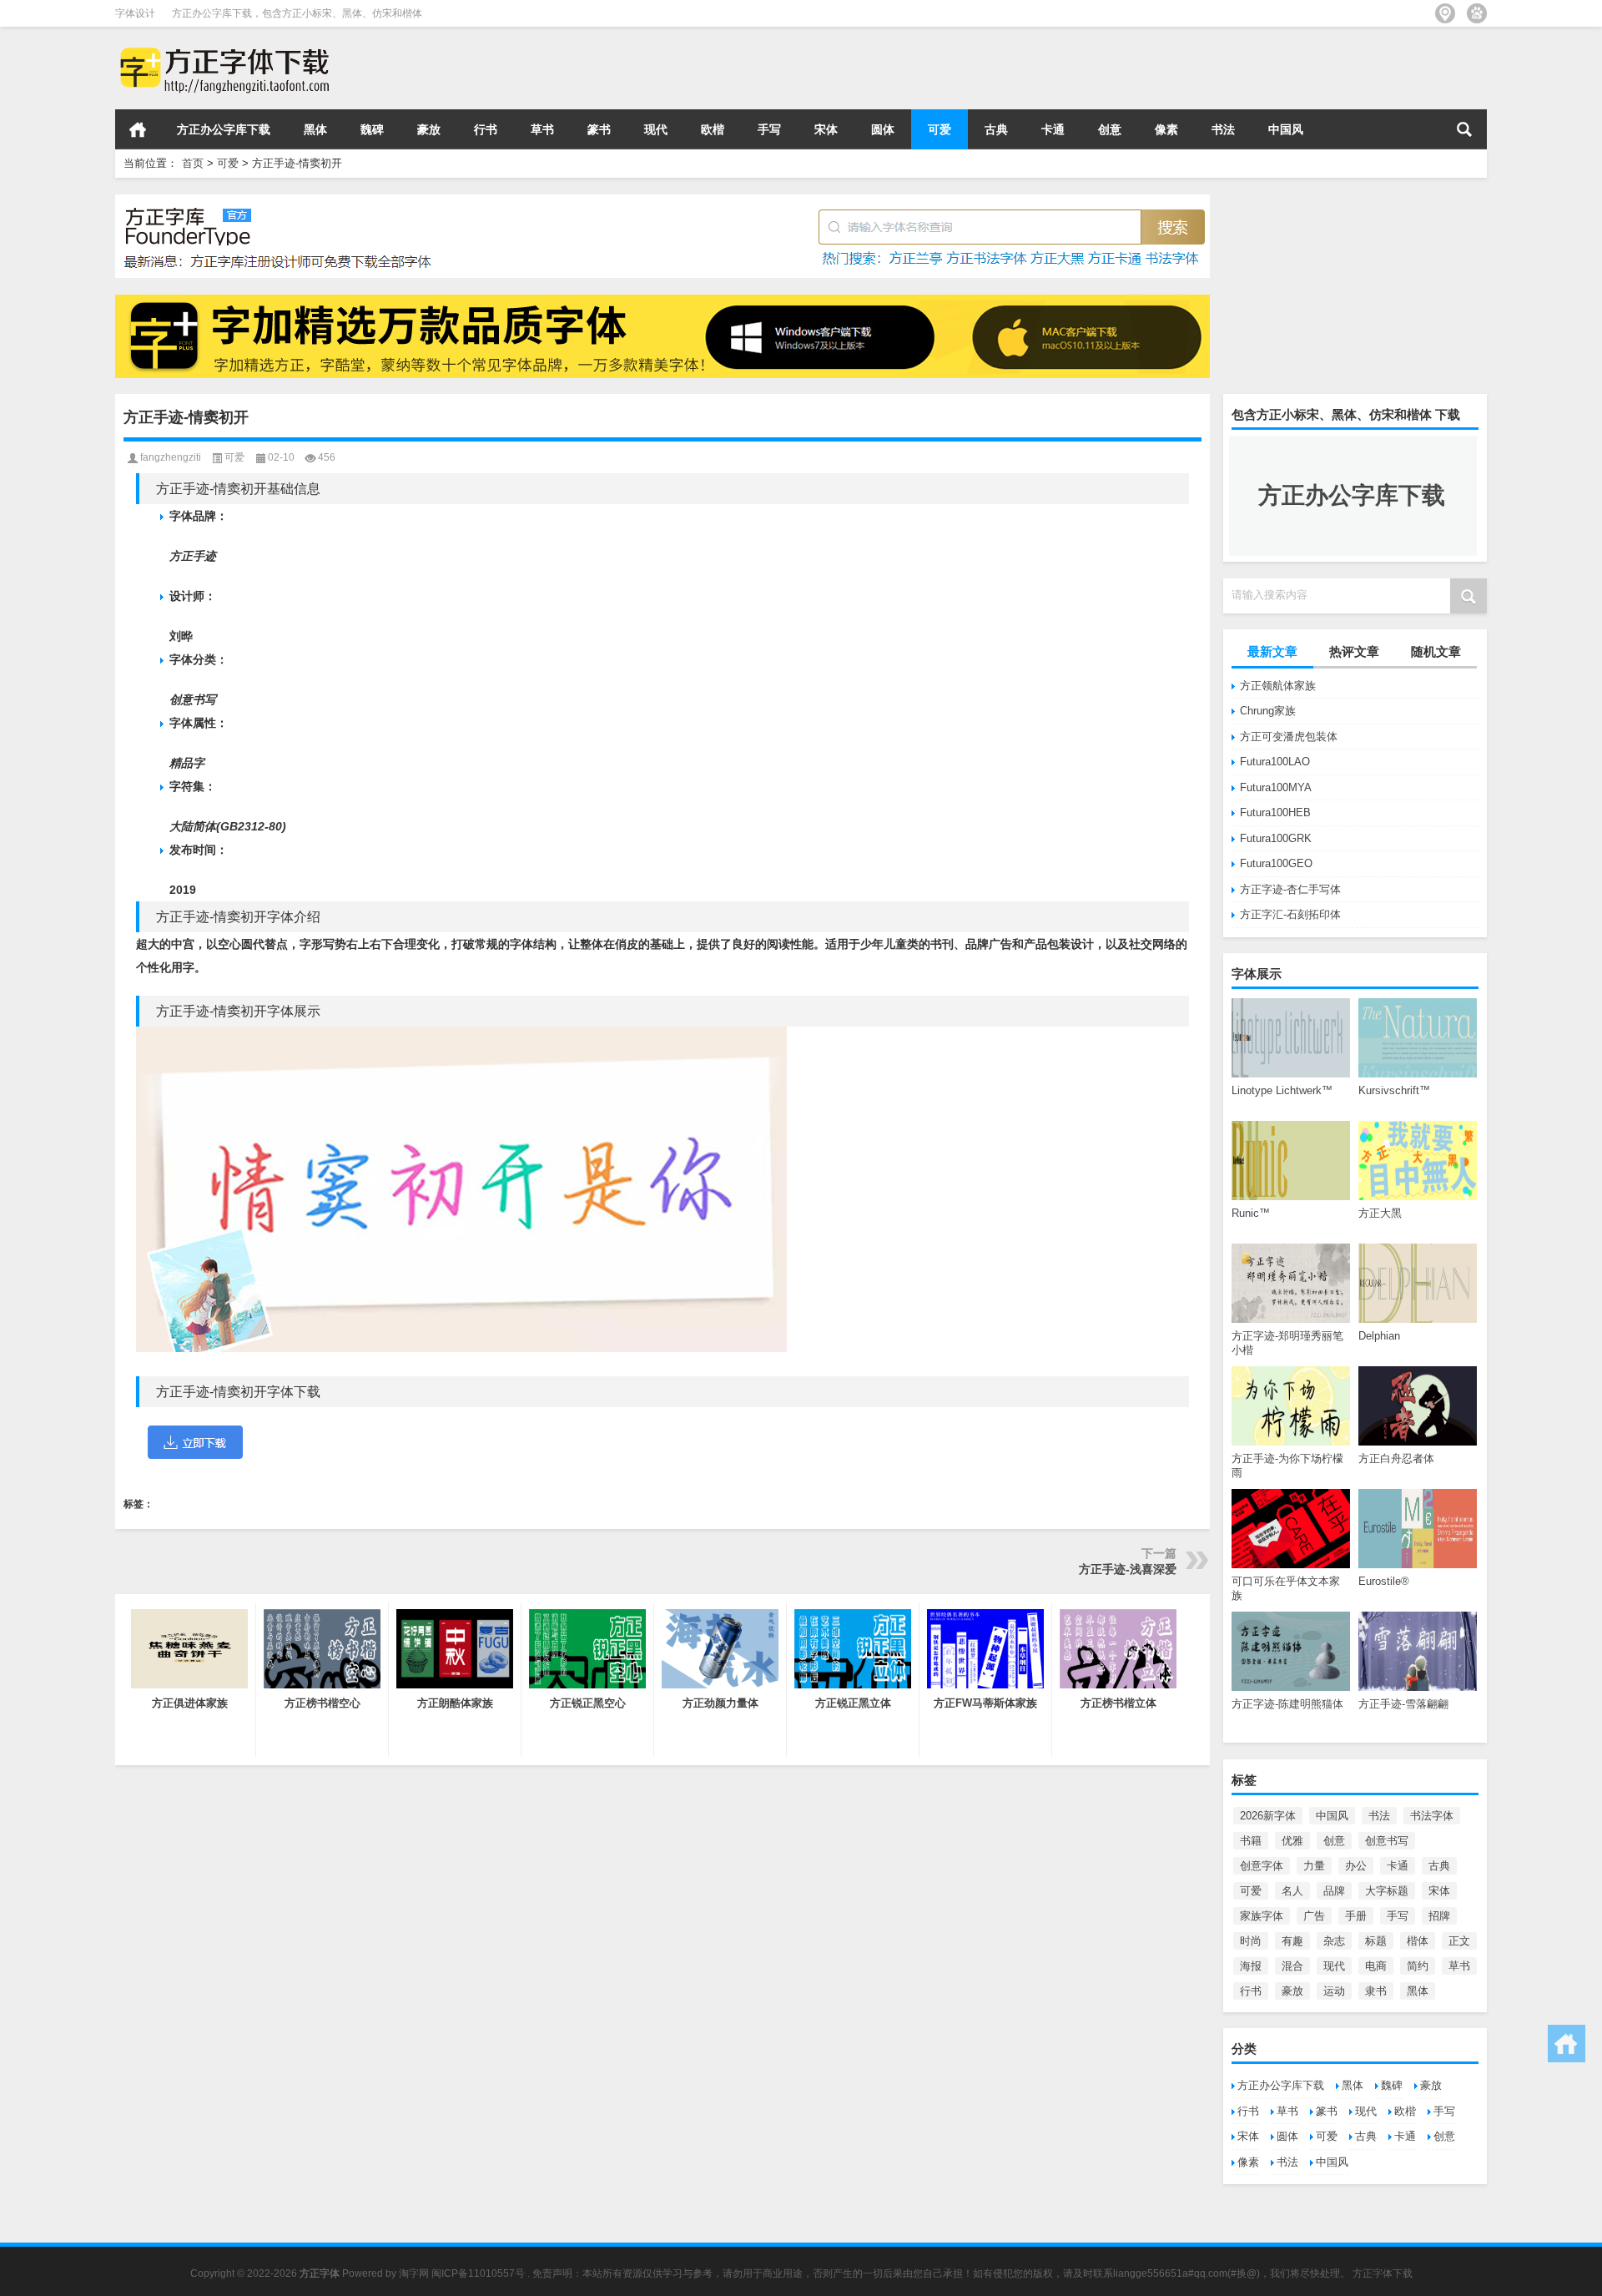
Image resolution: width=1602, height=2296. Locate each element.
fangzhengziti (171, 457)
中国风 (1286, 129)
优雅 (1292, 1841)
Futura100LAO (1275, 762)
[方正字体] (222, 49)
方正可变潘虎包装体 (1289, 737)
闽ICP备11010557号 (478, 2273)
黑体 (315, 129)
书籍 (1251, 1841)
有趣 (1292, 1941)
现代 (656, 129)
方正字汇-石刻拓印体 (1290, 914)
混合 (1292, 1966)
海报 (1251, 1966)
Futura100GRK (1276, 838)
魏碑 (372, 129)
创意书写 (1387, 1841)
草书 (542, 129)
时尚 (1251, 1941)
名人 (1292, 1891)
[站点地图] (1445, 13)
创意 (1110, 129)
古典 (996, 129)
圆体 (883, 129)
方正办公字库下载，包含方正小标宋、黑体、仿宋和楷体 (297, 13)
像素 (1166, 129)
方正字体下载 (1383, 2273)
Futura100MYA (1276, 787)
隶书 (1376, 1991)
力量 (1314, 1866)
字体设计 (135, 13)
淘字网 (414, 2273)
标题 (1376, 1941)
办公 (1356, 1866)
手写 (769, 129)
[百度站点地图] (1477, 13)
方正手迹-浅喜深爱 (1128, 1569)
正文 (1459, 1941)
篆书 (599, 129)
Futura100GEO (1276, 863)
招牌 (1439, 1916)
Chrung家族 (1268, 711)
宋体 (826, 129)
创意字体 (1262, 1866)
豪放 (429, 129)
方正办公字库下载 (224, 129)
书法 (1223, 129)
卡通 (1053, 129)
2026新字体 (1268, 1816)
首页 (138, 129)
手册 (1356, 1916)
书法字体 (1432, 1816)
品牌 (1334, 1891)
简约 (1418, 1966)
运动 (1334, 1991)
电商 (1376, 1966)
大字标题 (1387, 1891)
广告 (1314, 1916)
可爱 (940, 129)
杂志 (1334, 1941)
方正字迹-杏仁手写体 (1290, 889)
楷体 (1418, 1941)
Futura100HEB (1275, 812)
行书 (486, 129)
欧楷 (713, 129)
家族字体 (1262, 1916)
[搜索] (1464, 129)
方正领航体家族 (1278, 686)
